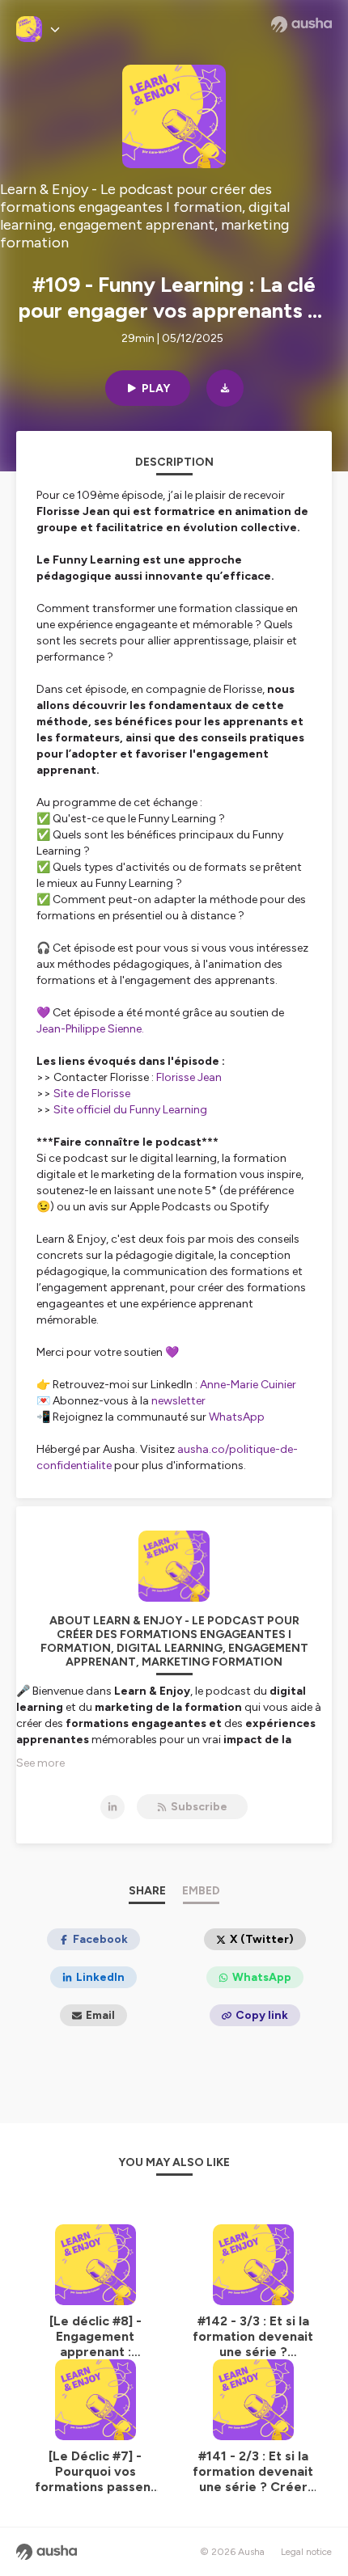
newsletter (178, 1401)
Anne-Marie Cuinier (248, 1385)
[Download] (225, 388)
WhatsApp (237, 1417)
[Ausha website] (301, 24)
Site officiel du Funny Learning (130, 1110)
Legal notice (306, 2552)
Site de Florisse (92, 1094)
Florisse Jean (189, 1077)
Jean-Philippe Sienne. (90, 1029)
